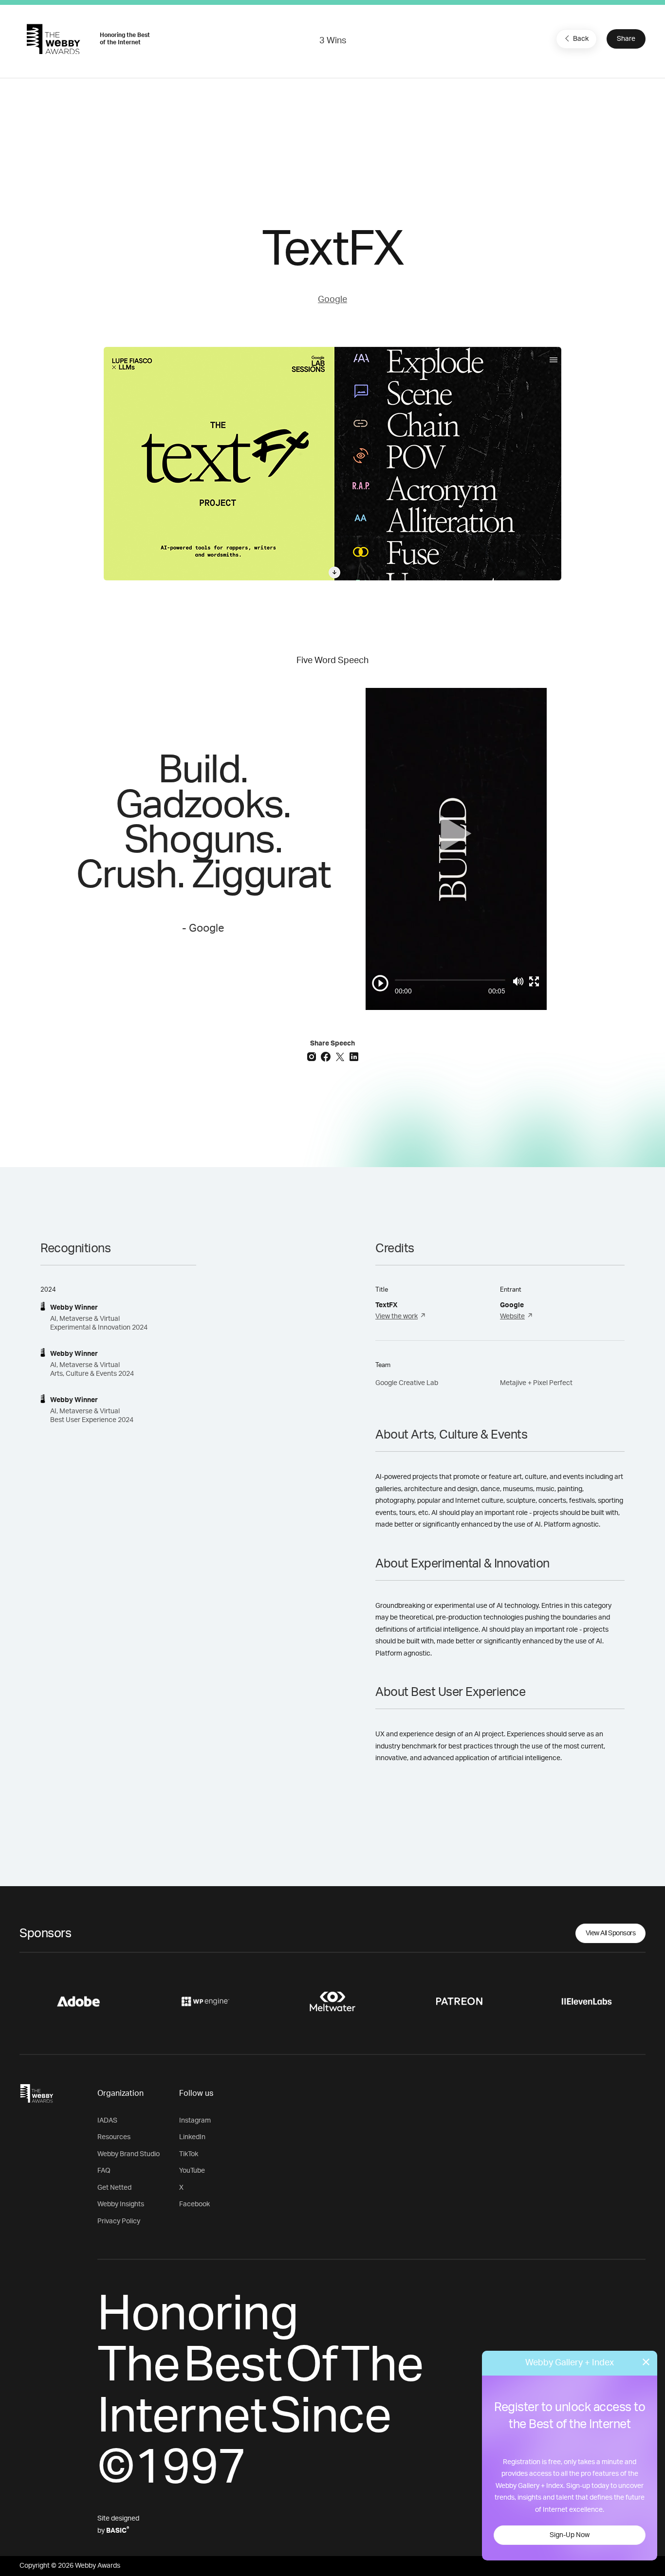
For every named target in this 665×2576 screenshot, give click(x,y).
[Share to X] (341, 1056)
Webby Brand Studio (129, 2154)
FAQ (104, 2171)
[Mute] (518, 981)
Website (512, 1316)
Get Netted (114, 2188)
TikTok (189, 2154)
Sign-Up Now (570, 2535)
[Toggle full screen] (534, 981)
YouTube (192, 2171)
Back (581, 39)
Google (332, 300)
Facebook (194, 2204)
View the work (397, 1316)
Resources (114, 2137)
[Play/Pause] (380, 983)
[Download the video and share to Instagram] (313, 1056)
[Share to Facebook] (327, 1056)
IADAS (107, 2121)
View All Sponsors (611, 1933)
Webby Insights (121, 2204)
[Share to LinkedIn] (354, 1056)
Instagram (195, 2121)
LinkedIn (192, 2137)
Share (626, 39)
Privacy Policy (119, 2221)
